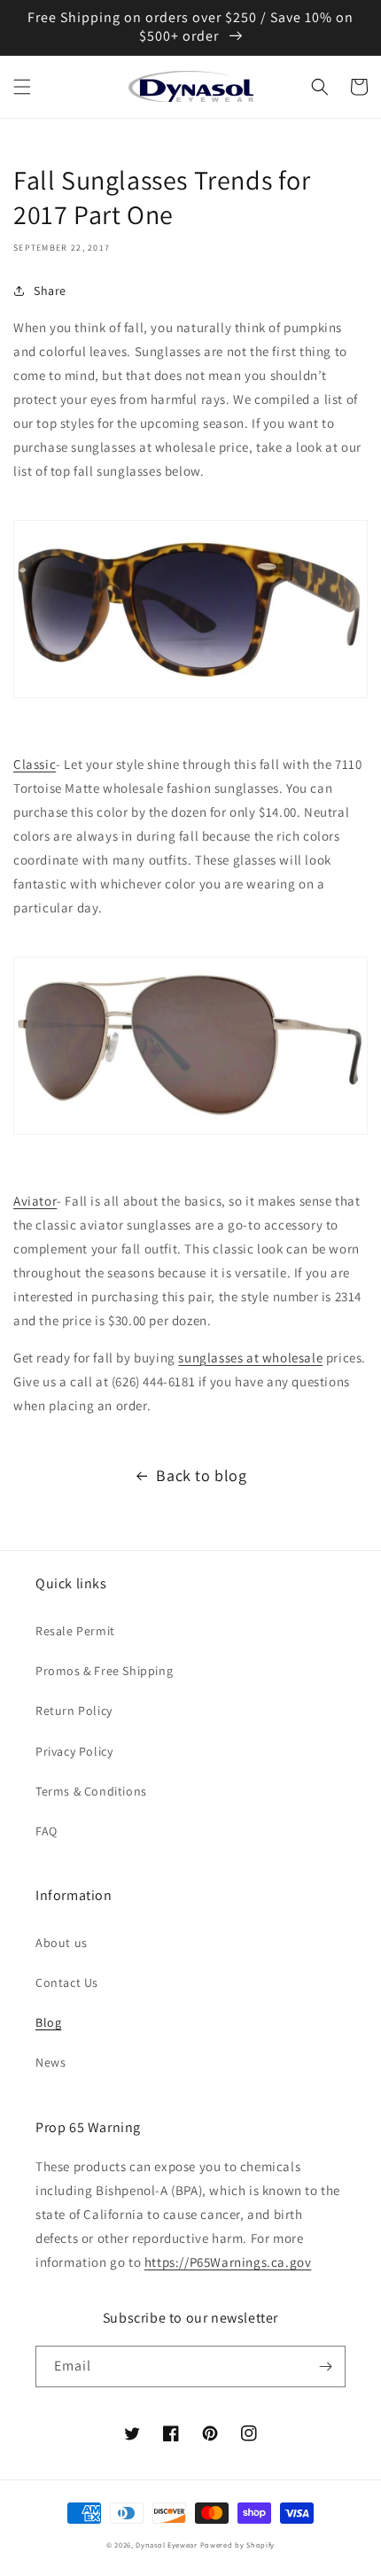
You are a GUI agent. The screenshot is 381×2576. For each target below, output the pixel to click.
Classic (35, 764)
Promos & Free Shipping (104, 1671)
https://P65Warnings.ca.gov (228, 2262)
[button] (22, 87)
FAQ (47, 1831)
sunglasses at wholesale (250, 1358)
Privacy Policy (74, 1751)
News (51, 2062)
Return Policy (74, 1711)
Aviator (35, 1201)
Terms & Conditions (91, 1791)
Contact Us (67, 1982)
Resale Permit (75, 1631)
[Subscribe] (325, 2367)
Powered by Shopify (238, 2545)
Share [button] (50, 291)
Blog (48, 2022)
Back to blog (201, 1475)
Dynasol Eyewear (167, 2545)
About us (62, 1943)
